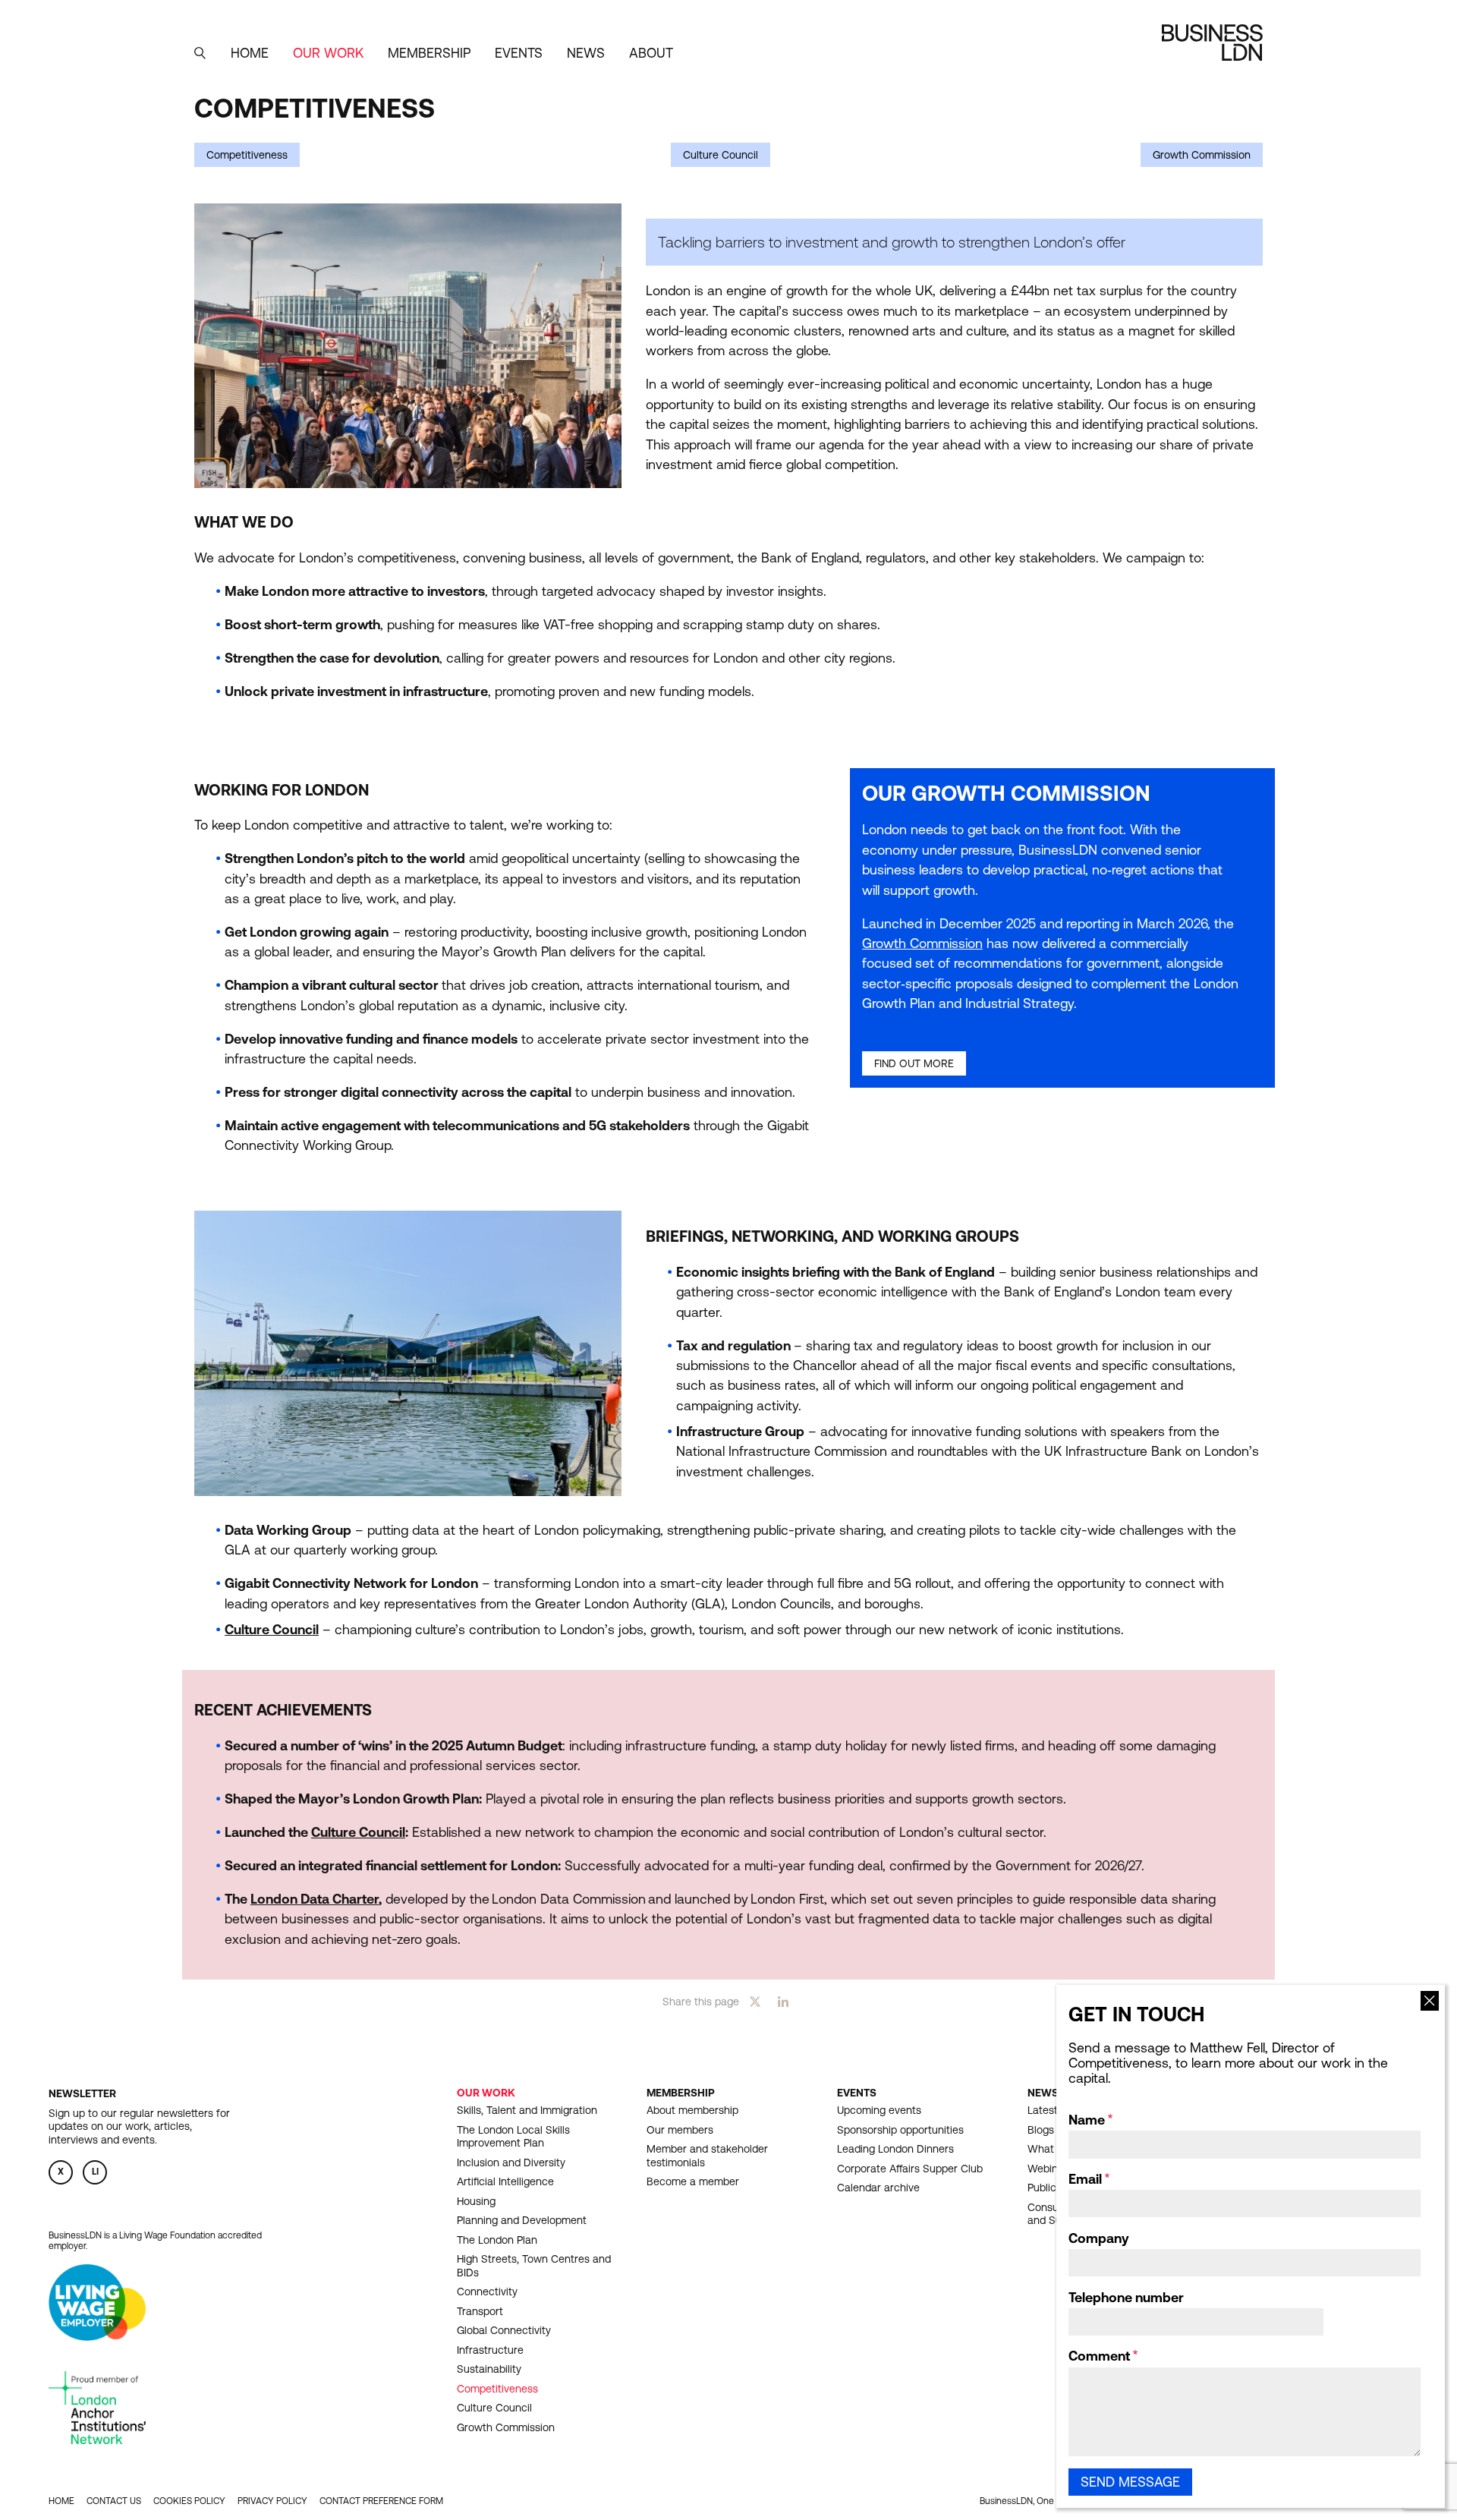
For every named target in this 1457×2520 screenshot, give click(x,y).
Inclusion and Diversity (511, 2162)
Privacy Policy (272, 2501)
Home (250, 53)
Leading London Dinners (895, 2149)
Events (857, 2093)
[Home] (1212, 43)
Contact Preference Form (381, 2501)
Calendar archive (878, 2188)
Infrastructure (490, 2350)
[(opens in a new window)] (97, 2336)
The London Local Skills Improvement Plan (513, 2137)
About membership (692, 2110)
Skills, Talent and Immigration (527, 2110)
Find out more (914, 1063)
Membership (681, 2093)
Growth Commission (1202, 155)
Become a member (693, 2181)
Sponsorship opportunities (900, 2130)
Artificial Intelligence (505, 2181)
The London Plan (497, 2240)
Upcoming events (879, 2110)
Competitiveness (247, 155)
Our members (680, 2130)
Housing (476, 2201)
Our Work (486, 2093)
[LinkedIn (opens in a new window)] (783, 2001)
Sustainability (489, 2369)
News (586, 53)
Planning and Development (522, 2220)
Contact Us (114, 2501)
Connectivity (487, 2292)
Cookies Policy (189, 2501)
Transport (480, 2311)
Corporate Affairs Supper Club (910, 2169)
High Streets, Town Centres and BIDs (534, 2266)
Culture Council (721, 155)
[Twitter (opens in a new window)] (755, 2001)
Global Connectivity (504, 2330)
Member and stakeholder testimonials (707, 2156)
